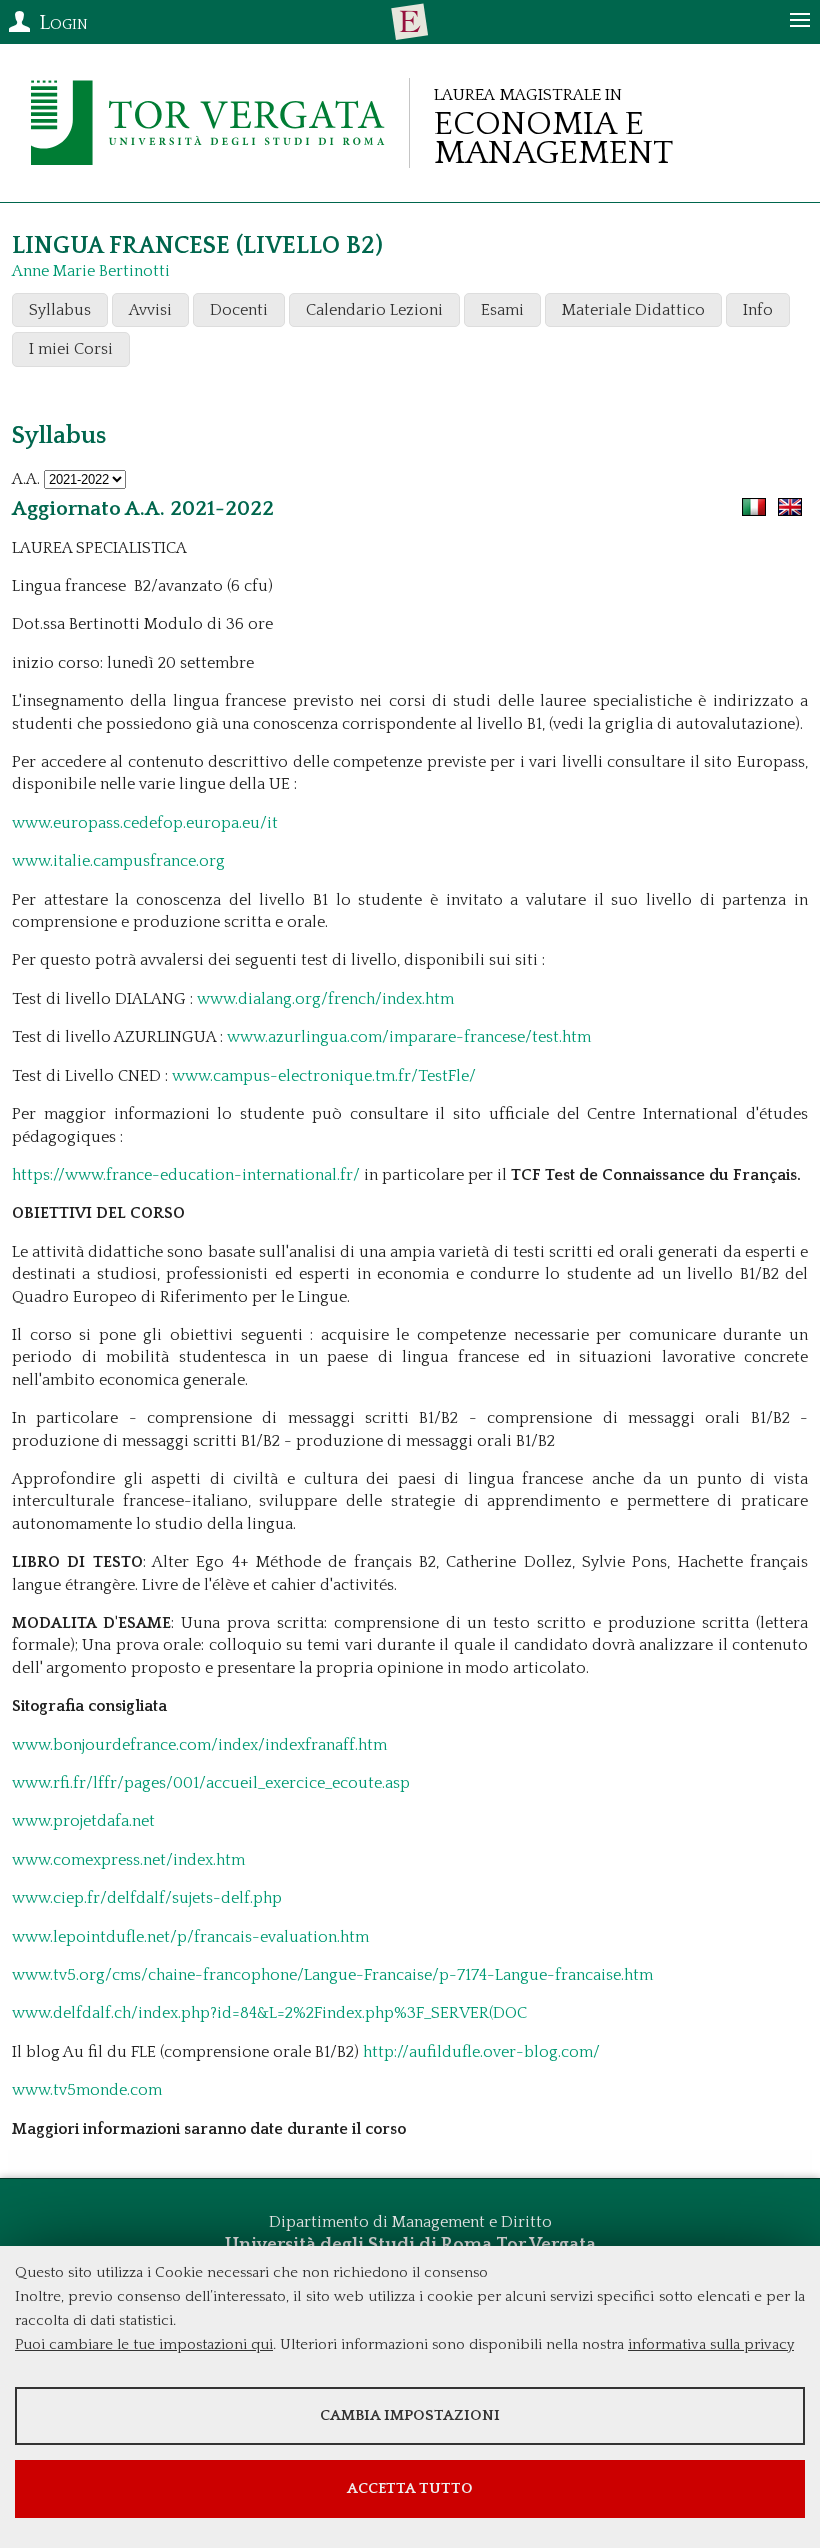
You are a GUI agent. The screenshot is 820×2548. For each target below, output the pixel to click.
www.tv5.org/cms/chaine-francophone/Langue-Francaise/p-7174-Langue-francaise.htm (332, 1975)
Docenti (239, 310)
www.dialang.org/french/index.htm (325, 999)
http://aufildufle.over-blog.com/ (479, 2052)
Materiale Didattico (633, 310)
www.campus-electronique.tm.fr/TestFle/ (324, 1076)
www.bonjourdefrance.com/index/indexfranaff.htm (199, 1745)
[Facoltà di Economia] (410, 22)
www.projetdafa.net (83, 1821)
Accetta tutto (410, 2488)
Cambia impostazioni (410, 2415)
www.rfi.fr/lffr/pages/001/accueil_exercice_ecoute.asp (211, 1783)
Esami (502, 310)
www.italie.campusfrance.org (118, 861)
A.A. (26, 479)
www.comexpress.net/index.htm (128, 1860)
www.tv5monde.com (87, 2090)
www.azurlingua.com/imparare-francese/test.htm (409, 1037)
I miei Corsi (71, 349)
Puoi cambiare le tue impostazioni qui (144, 2344)
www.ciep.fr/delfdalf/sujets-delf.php (147, 1898)
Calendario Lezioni (374, 310)
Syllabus (60, 310)
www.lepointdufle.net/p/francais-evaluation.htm (190, 1937)
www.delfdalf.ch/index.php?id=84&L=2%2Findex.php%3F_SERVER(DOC (269, 2013)
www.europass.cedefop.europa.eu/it (145, 823)
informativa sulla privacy (711, 2344)
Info (758, 310)
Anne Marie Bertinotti (91, 271)
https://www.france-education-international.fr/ (188, 1175)
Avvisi (150, 310)
